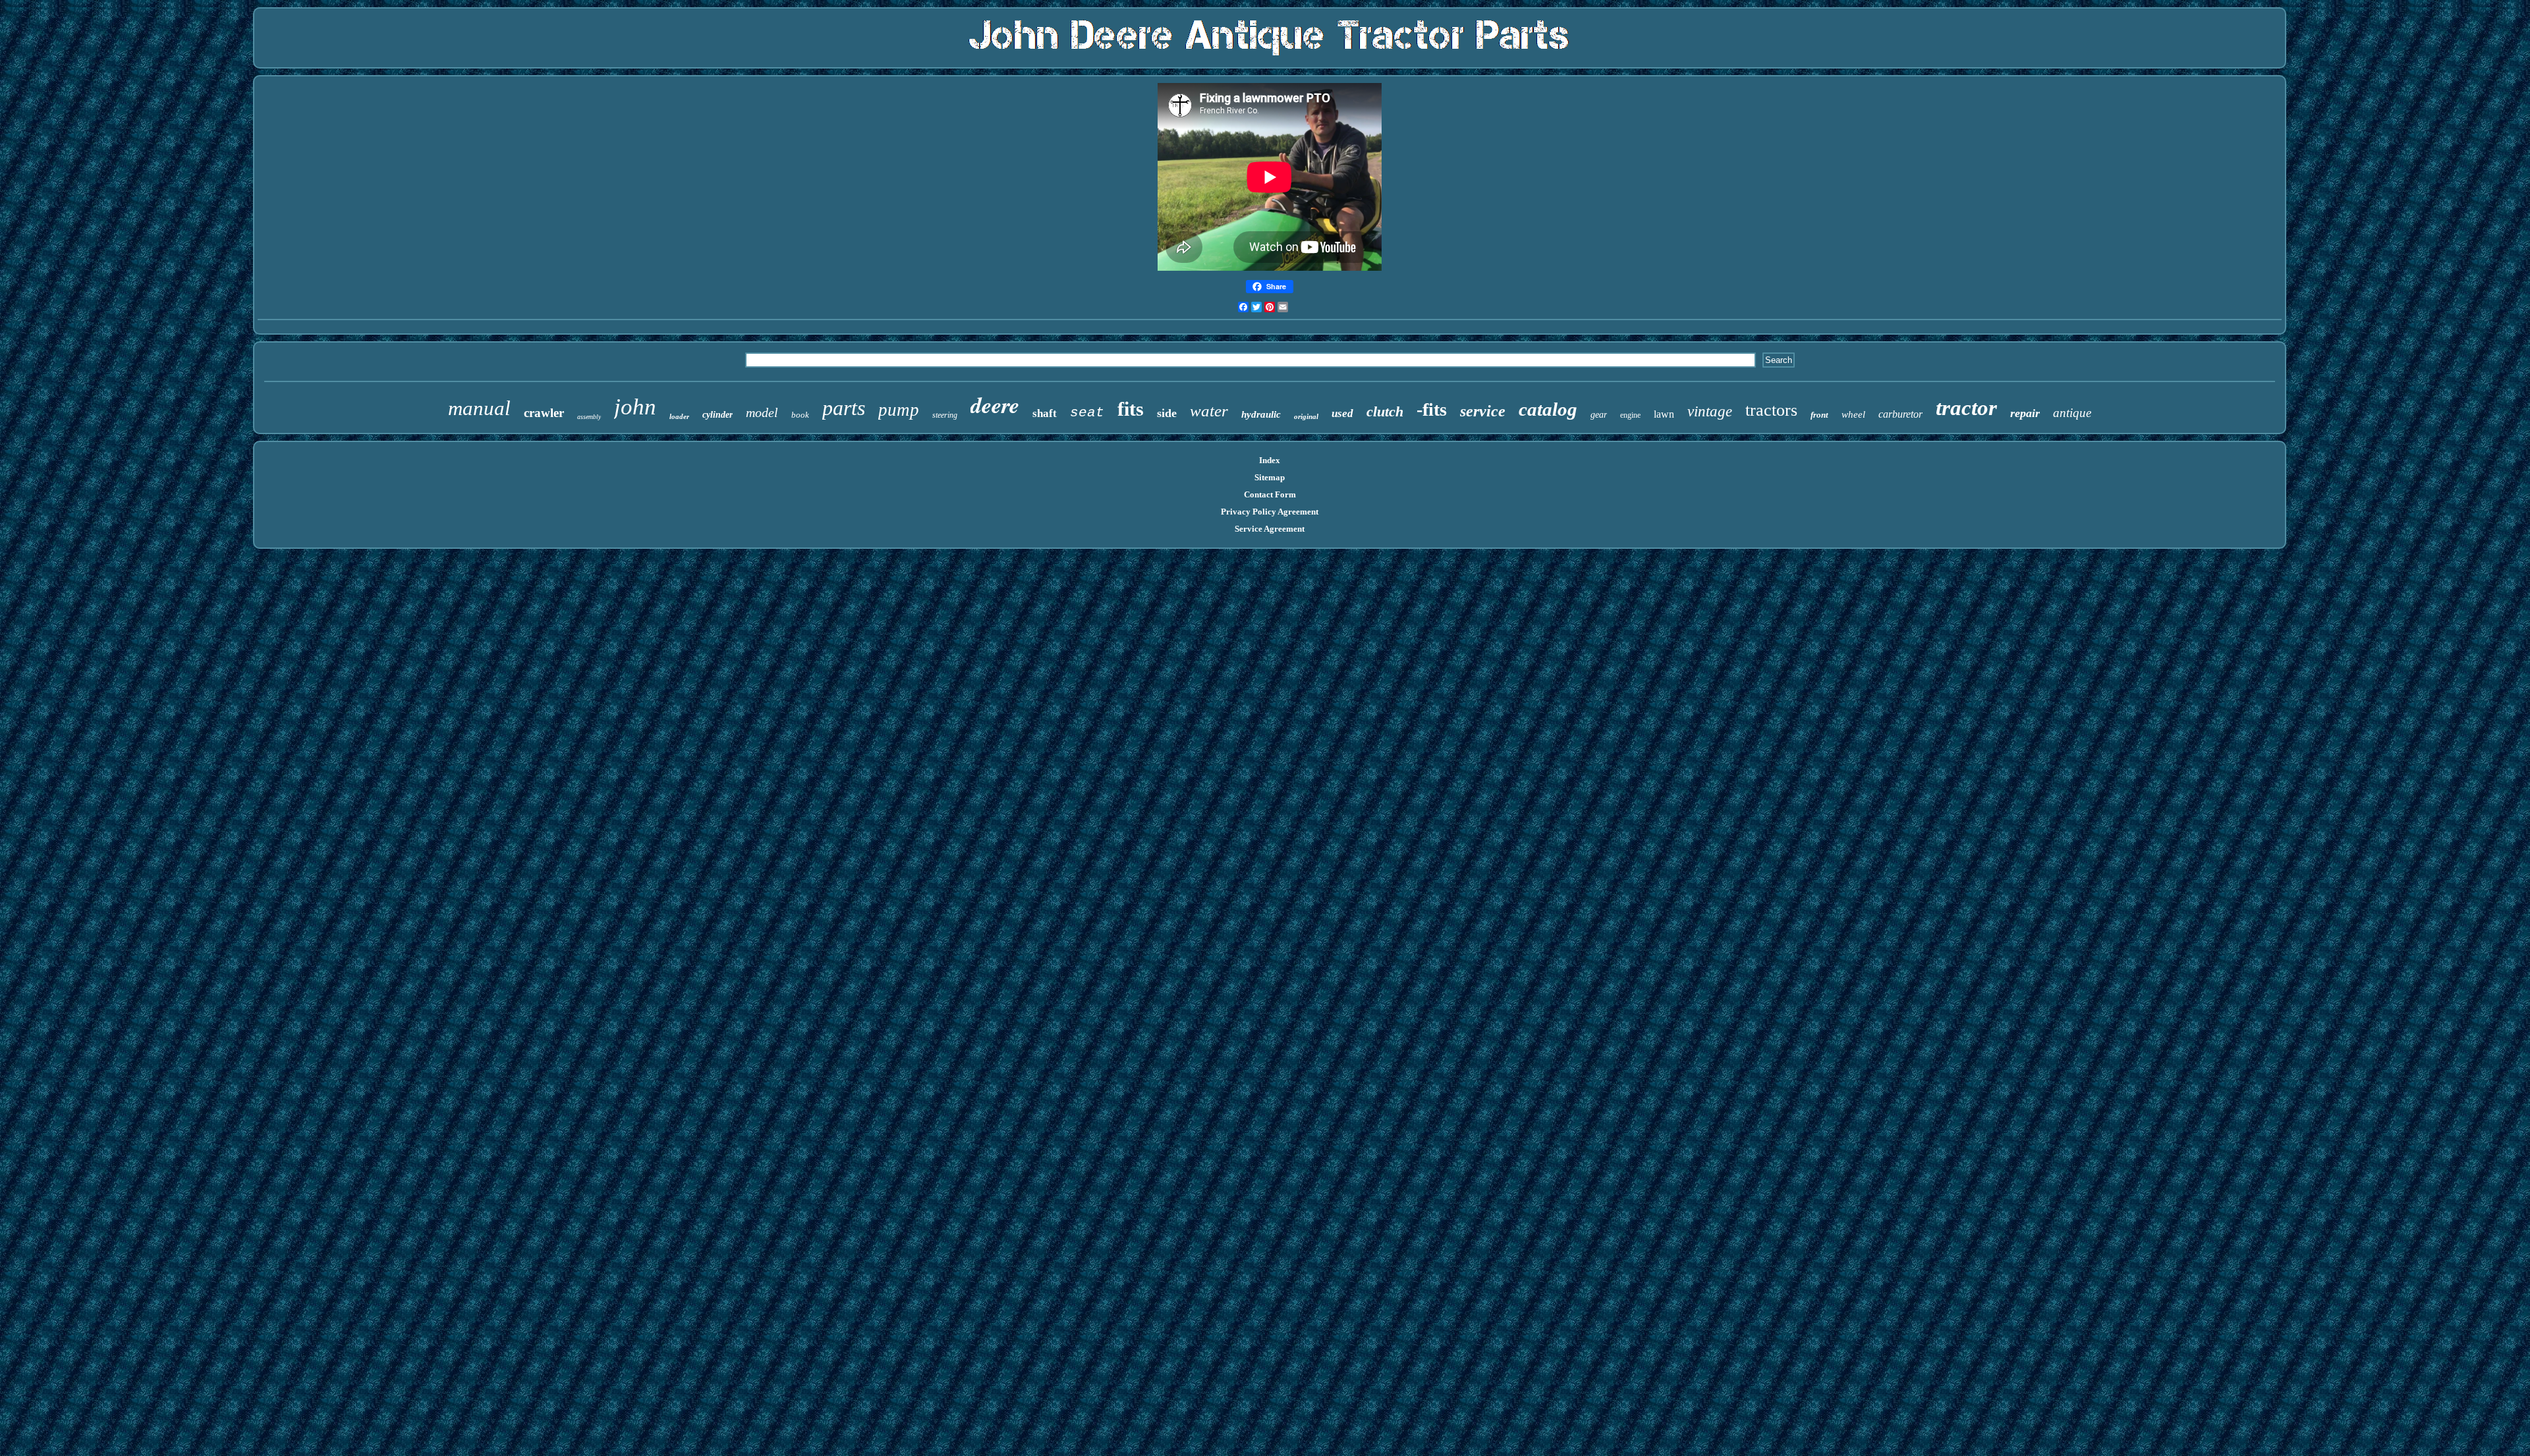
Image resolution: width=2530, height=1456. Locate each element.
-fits (1432, 409)
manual (479, 408)
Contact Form (1270, 494)
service (1483, 411)
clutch (1385, 411)
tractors (1771, 410)
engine (1630, 415)
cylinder (717, 415)
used (1342, 413)
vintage (1710, 411)
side (1167, 413)
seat (1087, 413)
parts (844, 408)
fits (1131, 409)
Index (1270, 460)
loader (679, 416)
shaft (1045, 413)
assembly (589, 417)
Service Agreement (1270, 529)
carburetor (1900, 414)
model (762, 412)
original (1306, 416)
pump (899, 410)
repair (2025, 413)
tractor (1966, 408)
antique (2072, 413)
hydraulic (1261, 414)
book (800, 415)
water (1209, 411)
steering (945, 415)
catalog (1548, 409)
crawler (544, 413)
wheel (1853, 414)
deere (995, 405)
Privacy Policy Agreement (1270, 512)
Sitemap (1270, 477)
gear (1599, 415)
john (635, 407)
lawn (1664, 414)
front (1819, 415)
